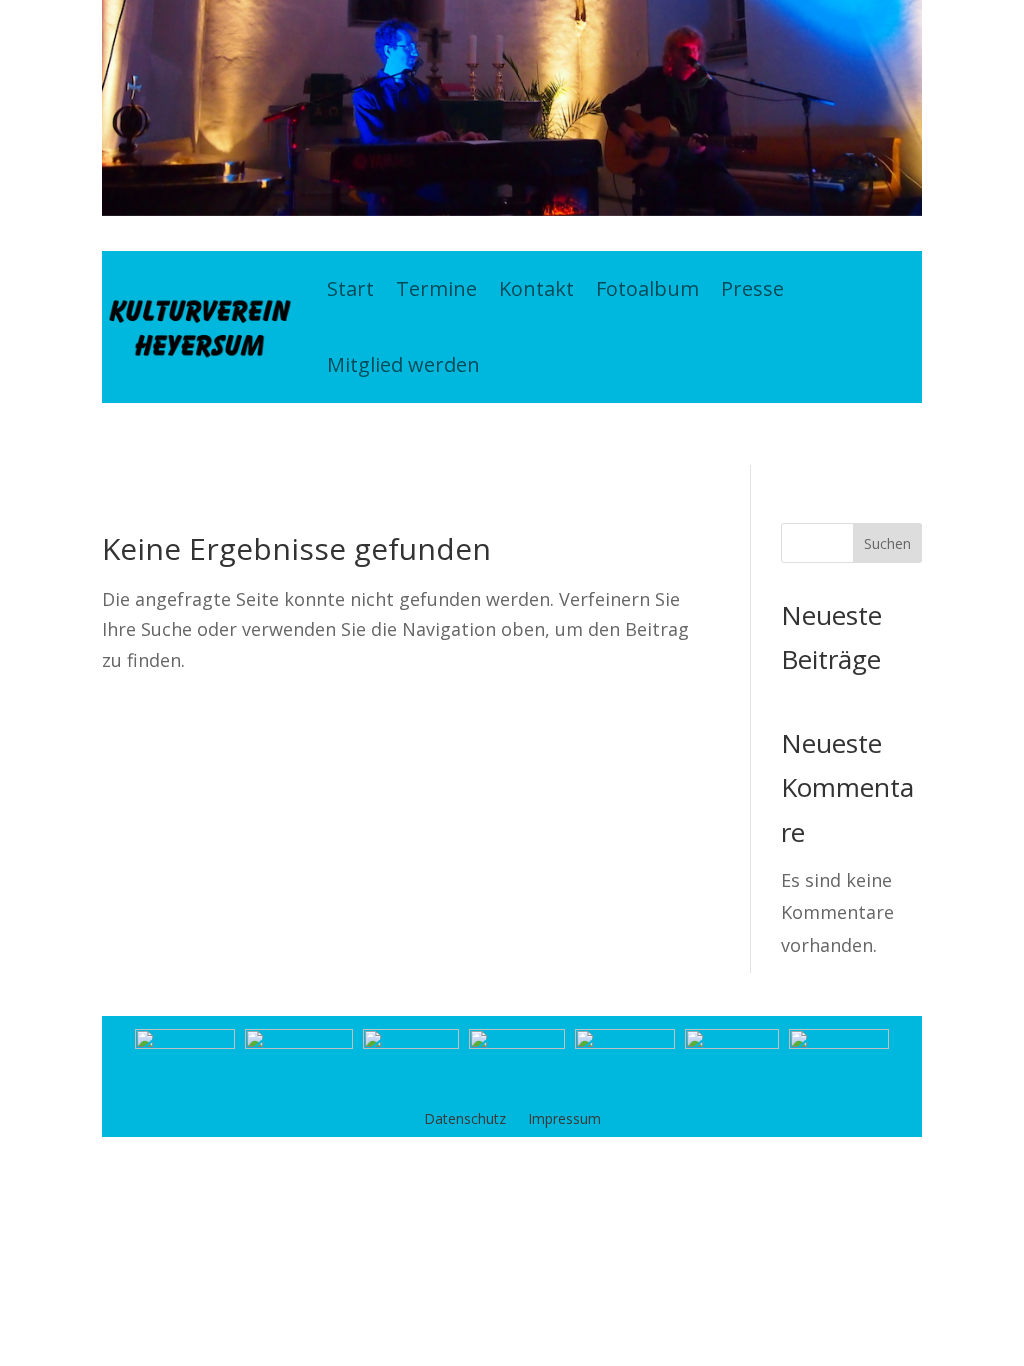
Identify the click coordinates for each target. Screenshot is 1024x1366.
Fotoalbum (647, 288)
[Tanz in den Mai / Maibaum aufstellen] (299, 1042)
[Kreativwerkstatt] (625, 1042)
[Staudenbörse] (517, 1042)
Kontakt (536, 288)
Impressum (564, 1120)
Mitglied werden (403, 364)
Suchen (887, 543)
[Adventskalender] (839, 1042)
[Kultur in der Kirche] (411, 1042)
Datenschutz (465, 1120)
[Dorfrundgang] (732, 1042)
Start (350, 288)
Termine (436, 288)
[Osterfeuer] (185, 1042)
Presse (752, 288)
